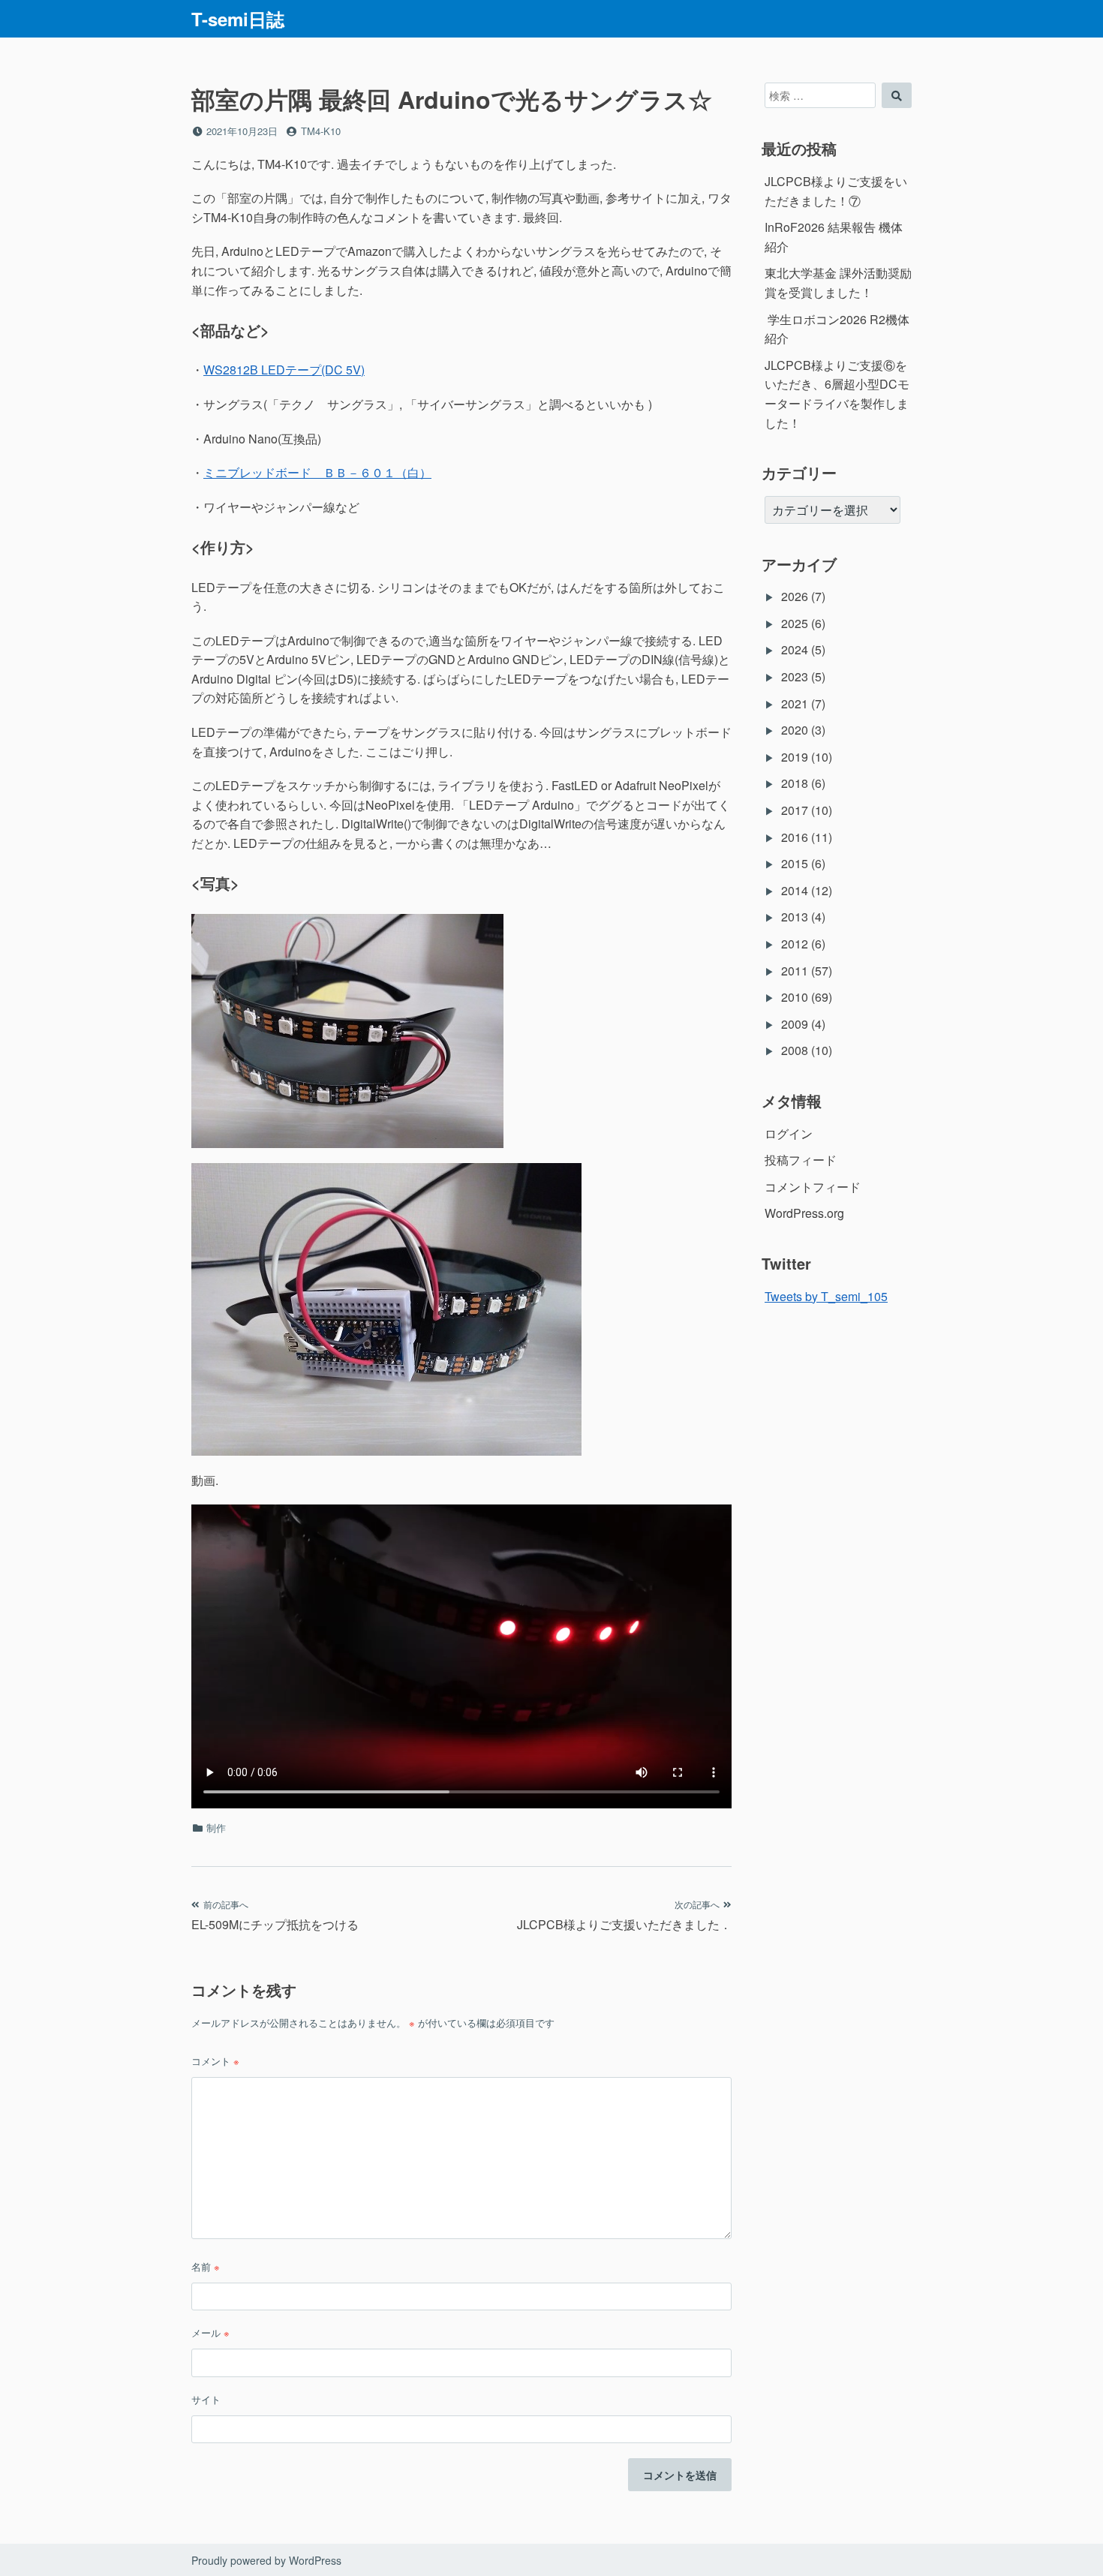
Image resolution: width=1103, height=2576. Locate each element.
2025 (795, 623)
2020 (795, 730)
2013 (795, 917)
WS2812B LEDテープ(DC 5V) (284, 370)
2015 (795, 863)
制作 (216, 1828)
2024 (795, 649)
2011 (795, 971)
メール (210, 2333)
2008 (795, 1050)
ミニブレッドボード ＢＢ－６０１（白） (317, 472)
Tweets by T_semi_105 (826, 1296)
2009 (795, 1024)
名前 (206, 2266)
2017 (795, 810)
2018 (795, 783)
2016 (795, 837)
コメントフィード (813, 1187)
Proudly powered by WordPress (266, 2560)
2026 (795, 596)
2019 (795, 757)
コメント (215, 2061)
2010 (795, 997)
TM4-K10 (321, 131)
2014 (795, 890)
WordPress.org (804, 1213)
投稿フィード (801, 1160)
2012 (795, 944)
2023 (795, 676)
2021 (795, 703)
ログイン (789, 1133)
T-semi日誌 (238, 19)
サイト (206, 2399)
